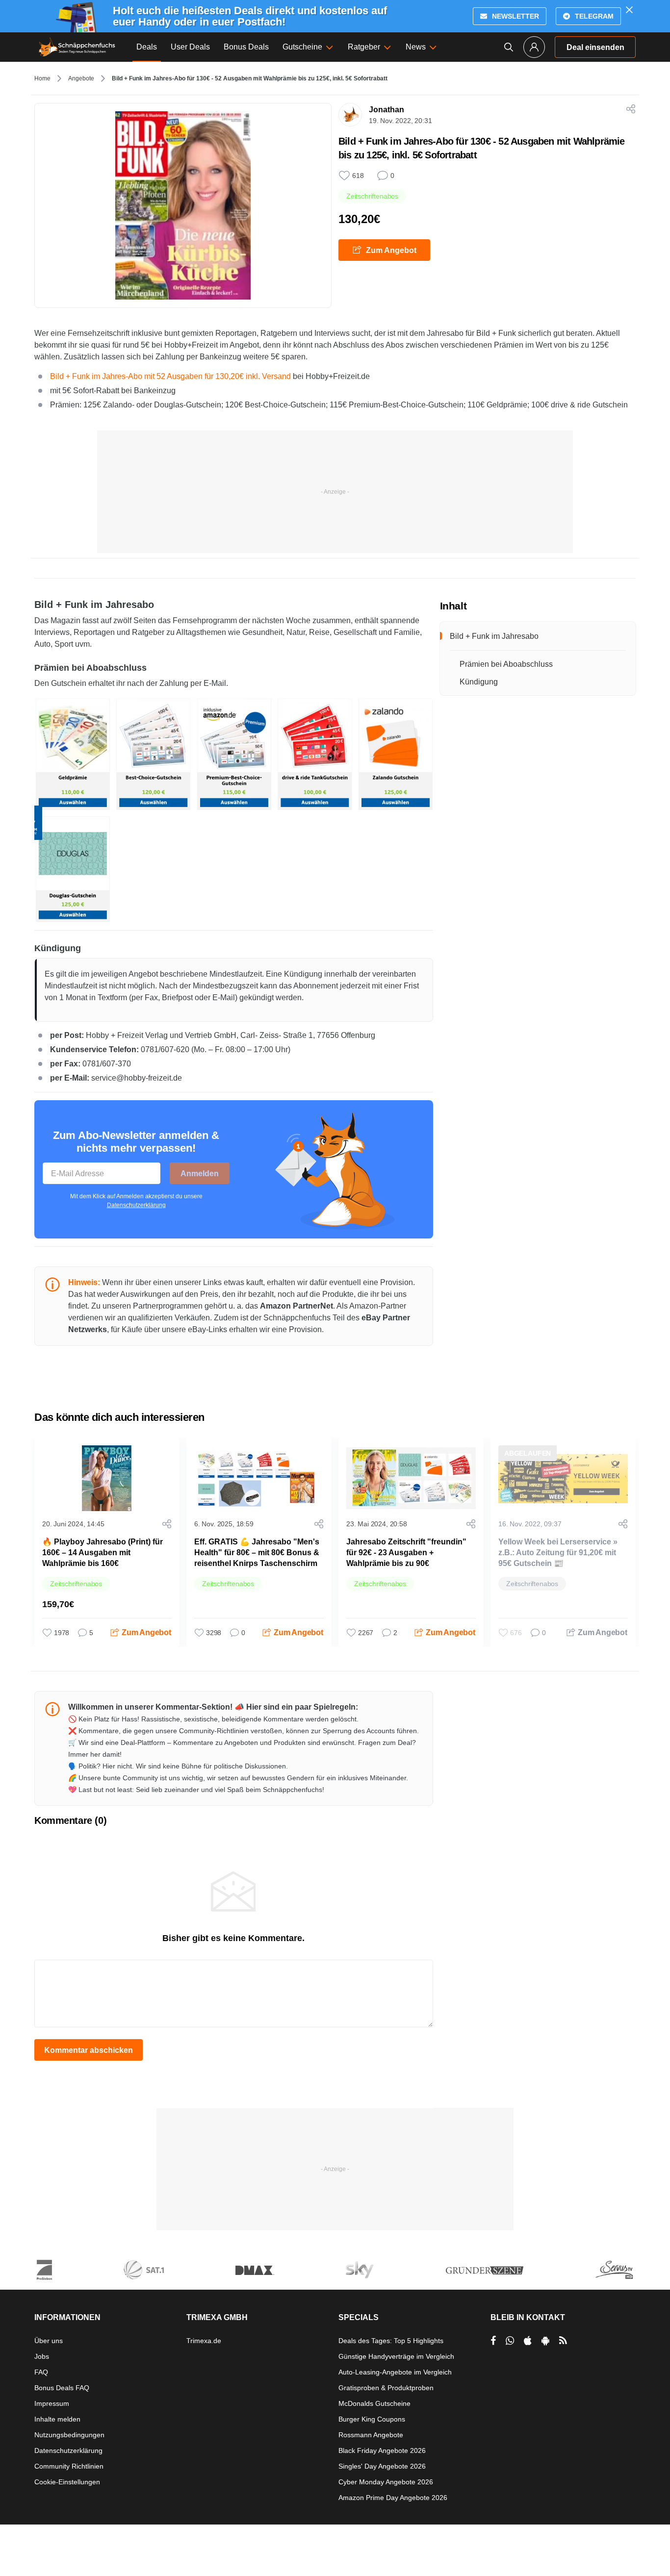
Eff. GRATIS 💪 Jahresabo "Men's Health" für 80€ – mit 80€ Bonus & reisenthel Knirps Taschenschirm (257, 1553)
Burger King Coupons (372, 2419)
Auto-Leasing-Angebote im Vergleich (395, 2372)
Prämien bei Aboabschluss (506, 664)
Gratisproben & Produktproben (386, 2388)
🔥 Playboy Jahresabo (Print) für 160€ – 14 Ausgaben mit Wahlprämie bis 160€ (103, 1553)
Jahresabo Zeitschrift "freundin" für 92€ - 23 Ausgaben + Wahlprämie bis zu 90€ (406, 1553)
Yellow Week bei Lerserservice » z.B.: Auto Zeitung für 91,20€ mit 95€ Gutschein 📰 (558, 1553)
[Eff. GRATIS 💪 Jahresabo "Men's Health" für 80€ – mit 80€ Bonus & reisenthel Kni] (259, 1478)
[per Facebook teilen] (493, 2341)
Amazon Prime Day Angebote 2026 (393, 2498)
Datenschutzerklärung (136, 1205)
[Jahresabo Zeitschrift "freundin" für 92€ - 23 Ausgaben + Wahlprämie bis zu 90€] (411, 1478)
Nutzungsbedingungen (69, 2435)
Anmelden (200, 1174)
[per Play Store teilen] (545, 2341)
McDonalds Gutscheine (374, 2403)
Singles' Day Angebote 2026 (382, 2466)
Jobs (42, 2356)
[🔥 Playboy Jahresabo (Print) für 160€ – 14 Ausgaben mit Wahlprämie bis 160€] (107, 1478)
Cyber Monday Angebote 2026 (386, 2482)
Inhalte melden (57, 2419)
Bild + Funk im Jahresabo (494, 636)
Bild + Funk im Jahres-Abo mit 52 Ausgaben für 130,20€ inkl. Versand (171, 376)
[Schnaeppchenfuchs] (77, 47)
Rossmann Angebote (371, 2435)
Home (42, 78)
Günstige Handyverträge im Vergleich (396, 2356)
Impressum (52, 2403)
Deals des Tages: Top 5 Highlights (391, 2341)
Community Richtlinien (69, 2466)
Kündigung (479, 682)
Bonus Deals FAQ (62, 2388)
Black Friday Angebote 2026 (382, 2450)
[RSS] (563, 2341)
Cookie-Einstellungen (67, 2482)
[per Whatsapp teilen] (510, 2341)
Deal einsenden (595, 47)
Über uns (49, 2341)
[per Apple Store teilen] (528, 2341)
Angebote (81, 78)
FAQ (41, 2372)
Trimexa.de (204, 2341)
